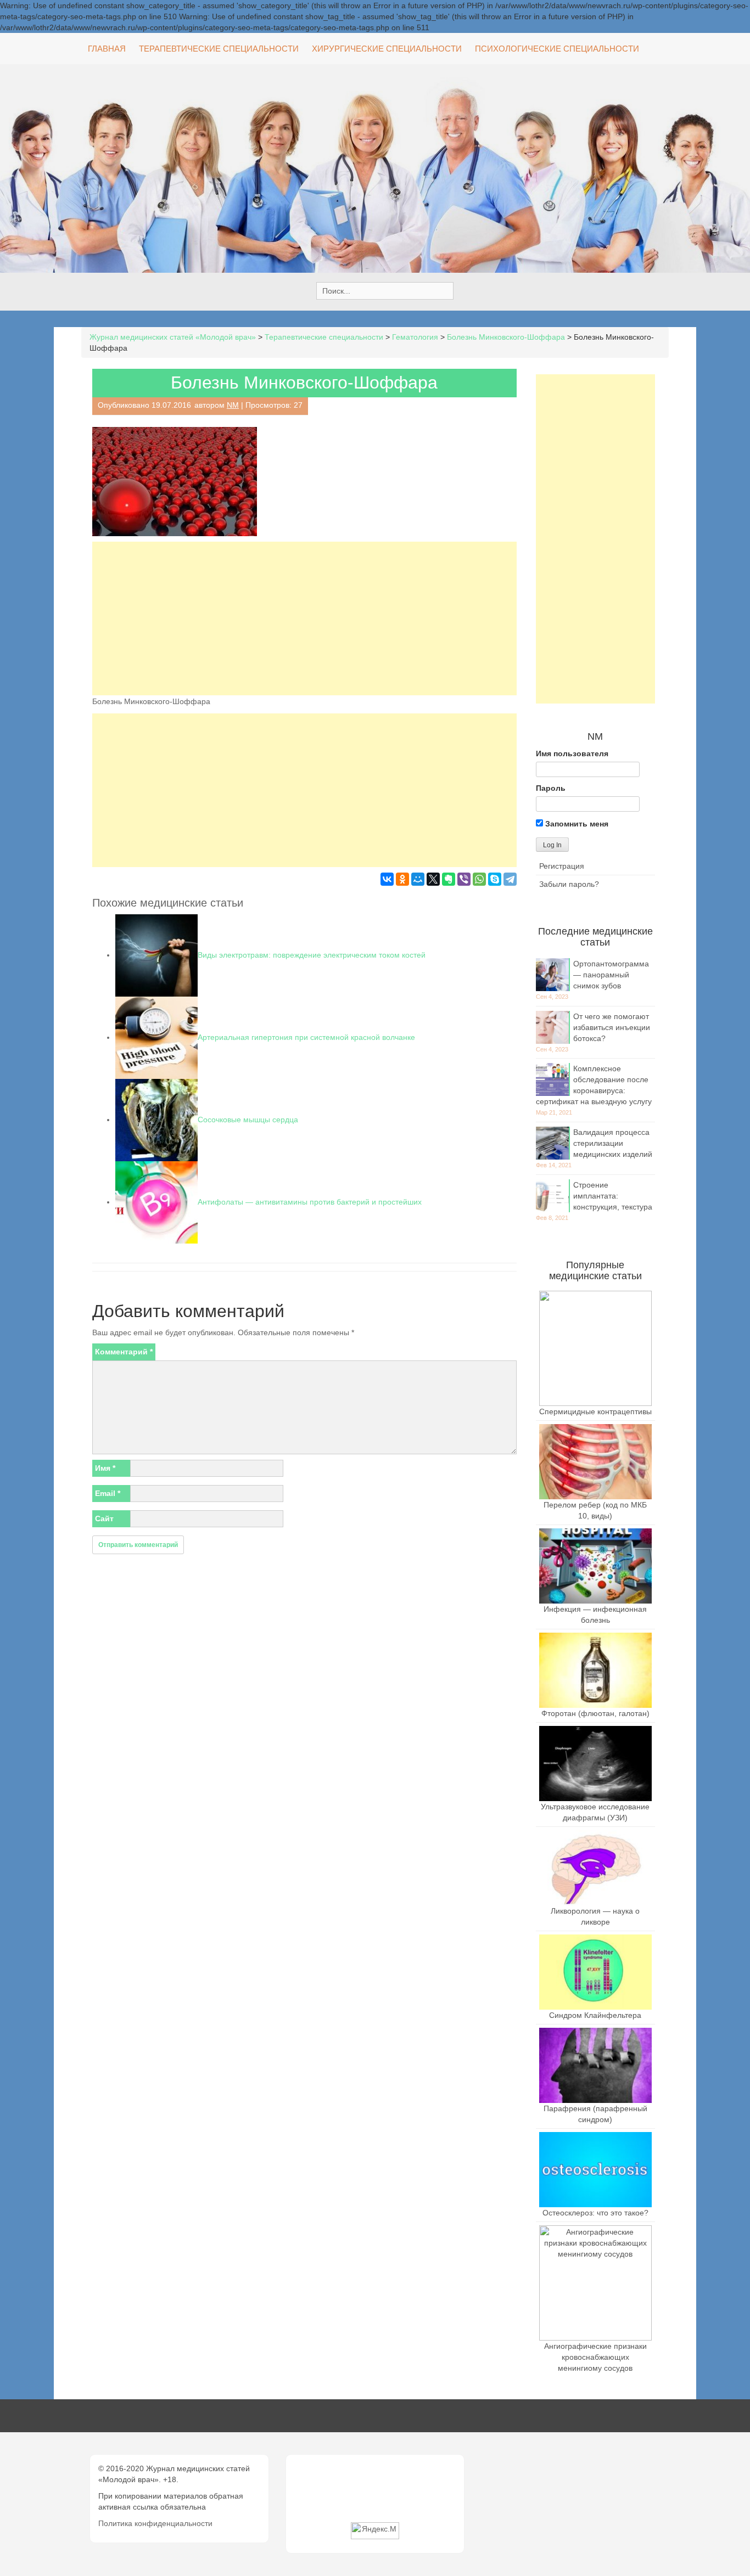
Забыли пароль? (569, 884)
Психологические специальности (557, 49)
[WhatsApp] (479, 879)
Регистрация (562, 866)
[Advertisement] (304, 618)
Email (108, 1493)
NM (233, 405)
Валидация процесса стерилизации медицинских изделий (613, 1143)
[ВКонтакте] (387, 879)
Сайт (104, 1518)
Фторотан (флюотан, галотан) (595, 1713)
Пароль (551, 788)
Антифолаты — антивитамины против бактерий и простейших (310, 1202)
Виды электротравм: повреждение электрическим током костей (312, 955)
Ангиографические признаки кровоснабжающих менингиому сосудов (595, 2357)
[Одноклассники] (402, 879)
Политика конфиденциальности (155, 2523)
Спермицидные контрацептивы (595, 1411)
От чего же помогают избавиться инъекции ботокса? (612, 1027)
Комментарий (124, 1352)
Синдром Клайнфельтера (595, 2015)
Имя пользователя (572, 753)
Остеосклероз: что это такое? (595, 2213)
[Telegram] (510, 879)
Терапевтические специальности (219, 49)
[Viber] (464, 879)
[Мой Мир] (418, 879)
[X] (433, 879)
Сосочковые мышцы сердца (248, 1120)
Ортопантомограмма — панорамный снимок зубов (611, 975)
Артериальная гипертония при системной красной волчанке (306, 1037)
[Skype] (495, 879)
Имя (105, 1468)
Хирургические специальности (387, 49)
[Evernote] (449, 879)
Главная (107, 49)
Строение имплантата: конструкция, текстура (613, 1196)
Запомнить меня (576, 824)
